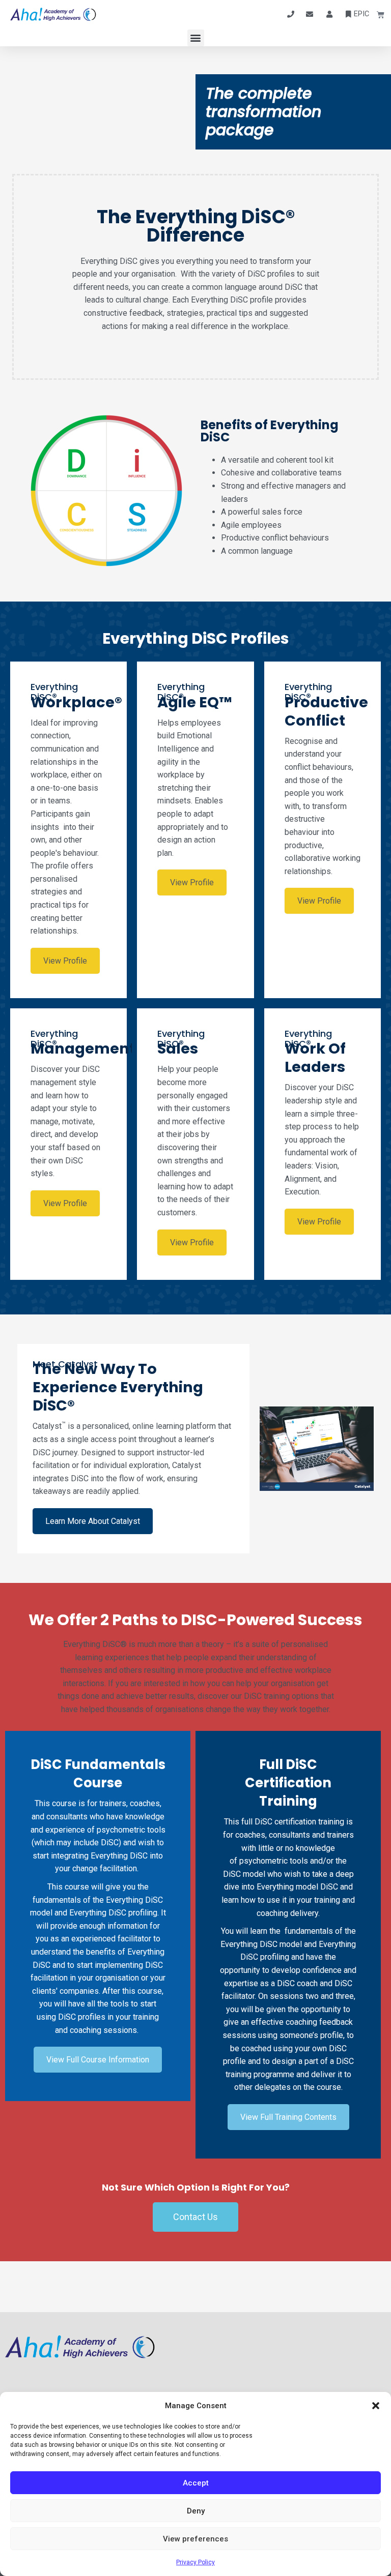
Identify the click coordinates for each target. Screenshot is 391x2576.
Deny (196, 2511)
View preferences (195, 2539)
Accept (196, 2483)
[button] (376, 2406)
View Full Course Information (98, 2060)
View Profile (65, 961)
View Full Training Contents (288, 2117)
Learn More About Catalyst (93, 1521)
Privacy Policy (195, 2562)
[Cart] (377, 14)
